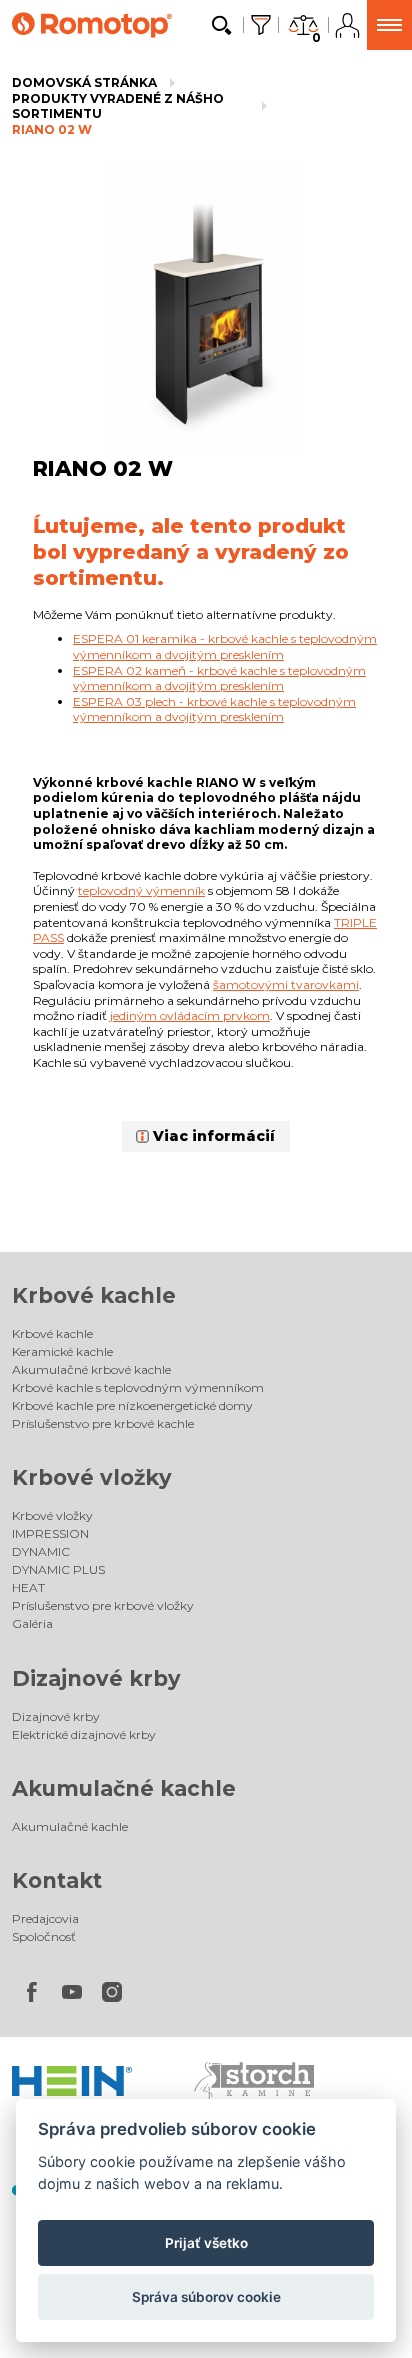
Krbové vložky (92, 1477)
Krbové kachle (94, 1295)
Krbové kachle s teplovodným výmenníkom (138, 1387)
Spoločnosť (44, 1936)
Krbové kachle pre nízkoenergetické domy (132, 1405)
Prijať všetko (206, 2243)
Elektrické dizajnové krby (84, 1734)
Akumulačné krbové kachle (91, 1369)
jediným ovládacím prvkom (190, 1015)
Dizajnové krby (96, 1678)
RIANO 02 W (52, 129)
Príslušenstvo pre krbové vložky (103, 1605)
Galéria (32, 1623)
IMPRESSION (50, 1533)
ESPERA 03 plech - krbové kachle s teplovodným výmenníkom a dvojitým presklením (214, 709)
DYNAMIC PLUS (58, 1569)
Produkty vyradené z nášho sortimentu (118, 106)
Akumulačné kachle (124, 1788)
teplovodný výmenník (141, 890)
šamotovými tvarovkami (286, 984)
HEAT (28, 1587)
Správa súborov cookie (206, 2297)
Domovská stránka (84, 82)
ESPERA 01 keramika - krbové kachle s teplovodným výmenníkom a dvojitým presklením (225, 646)
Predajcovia (45, 1918)
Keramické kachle (62, 1351)
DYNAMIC (41, 1551)
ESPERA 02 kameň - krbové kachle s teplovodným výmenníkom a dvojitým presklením (219, 678)
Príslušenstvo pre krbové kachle (103, 1423)
